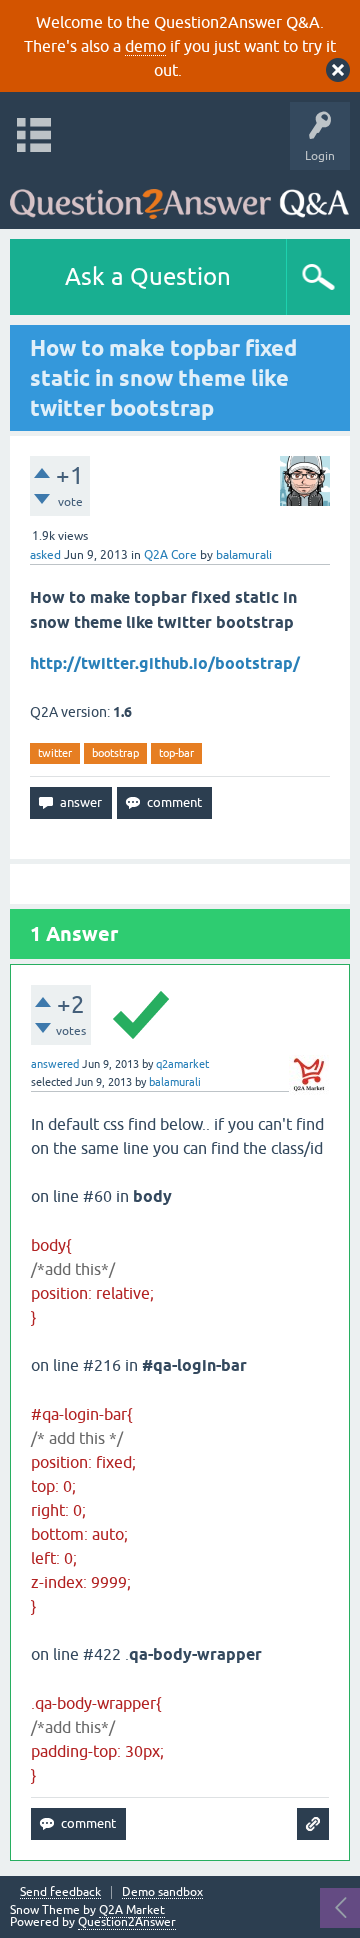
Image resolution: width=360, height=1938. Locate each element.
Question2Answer (127, 1922)
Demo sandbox (162, 1892)
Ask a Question (148, 276)
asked (45, 555)
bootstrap (115, 753)
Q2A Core (170, 555)
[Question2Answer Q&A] (179, 194)
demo (145, 46)
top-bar (176, 753)
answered (55, 1064)
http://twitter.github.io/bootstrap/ (165, 663)
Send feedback (60, 1892)
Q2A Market (132, 1910)
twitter (55, 753)
